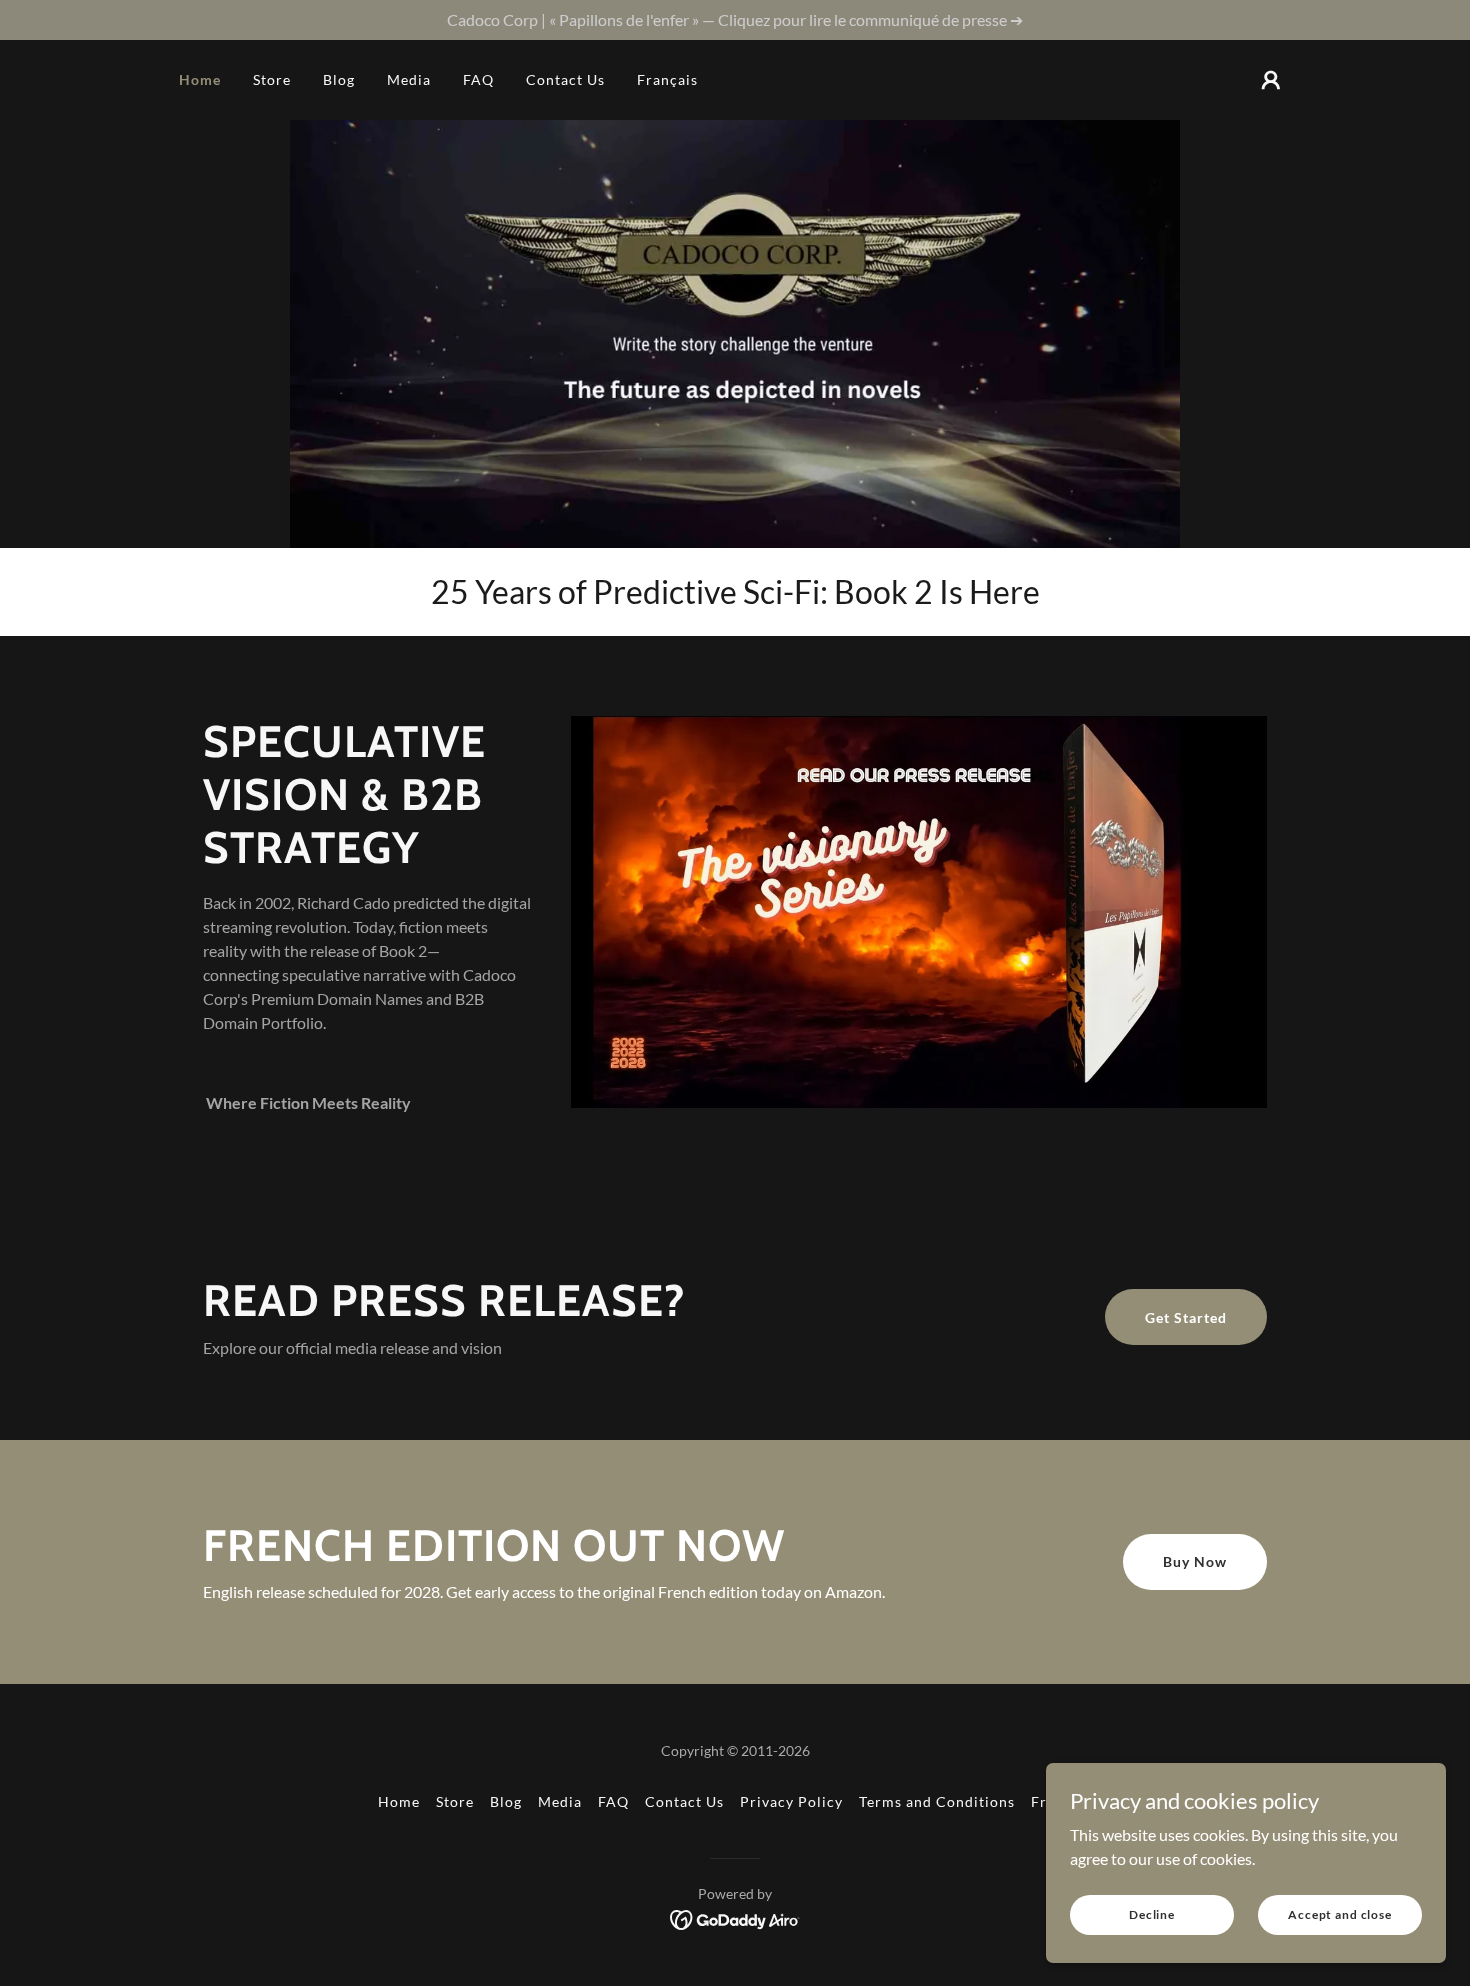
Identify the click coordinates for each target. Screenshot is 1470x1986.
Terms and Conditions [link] (937, 1801)
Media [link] (409, 79)
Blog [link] (339, 79)
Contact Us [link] (565, 79)
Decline (1152, 1914)
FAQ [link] (478, 79)
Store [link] (272, 79)
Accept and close (1340, 1914)
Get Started (1186, 1317)
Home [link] (200, 79)
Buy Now (1195, 1561)
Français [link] (667, 79)
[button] (1271, 80)
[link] (735, 1917)
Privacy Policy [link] (791, 1801)
